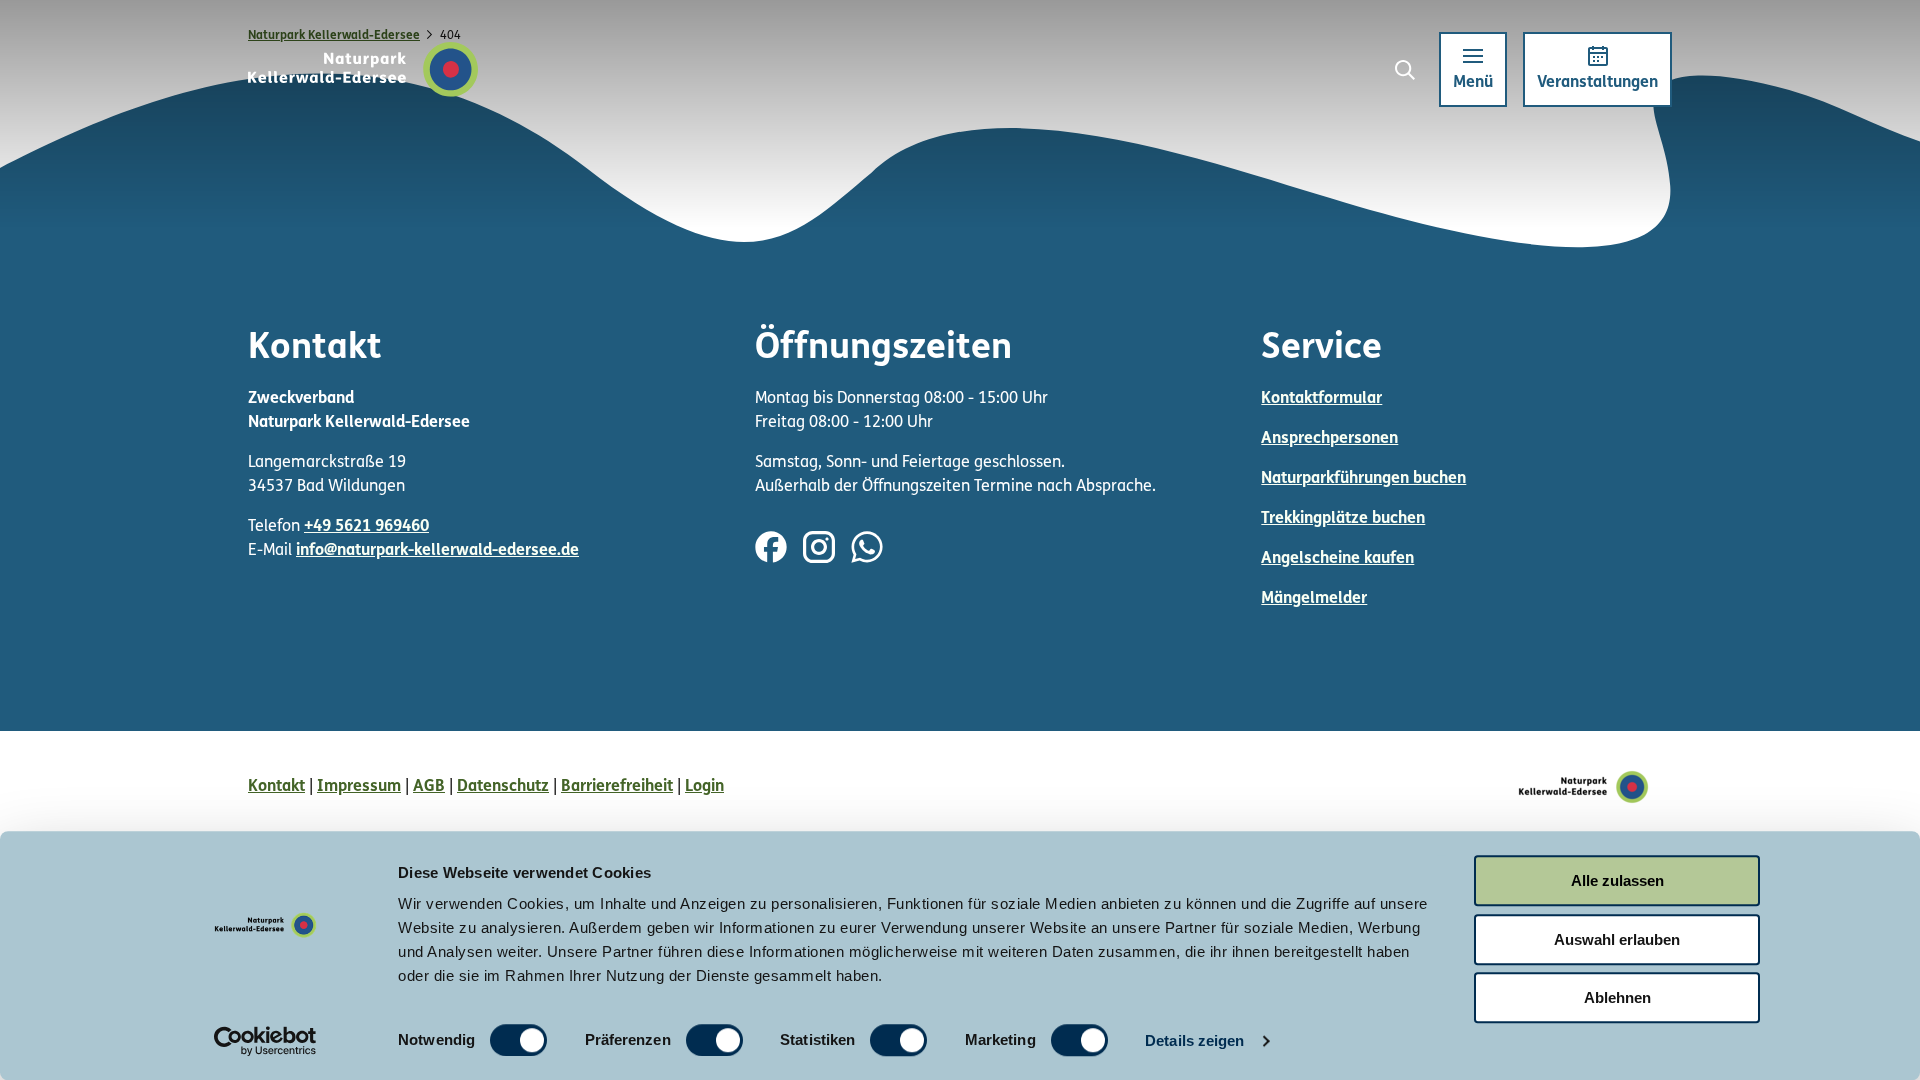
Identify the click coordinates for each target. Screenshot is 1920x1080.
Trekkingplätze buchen (1343, 519)
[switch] (714, 1040)
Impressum (359, 787)
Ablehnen (1617, 997)
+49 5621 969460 (366, 527)
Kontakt (276, 787)
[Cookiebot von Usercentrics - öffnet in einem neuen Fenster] (265, 1041)
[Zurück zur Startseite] (363, 69)
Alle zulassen (1617, 880)
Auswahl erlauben (1617, 939)
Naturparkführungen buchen (1363, 479)
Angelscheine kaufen (1337, 559)
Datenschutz (503, 787)
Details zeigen (1194, 1040)
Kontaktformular (1321, 399)
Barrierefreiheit (617, 787)
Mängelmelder (1314, 599)
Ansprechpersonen (1329, 439)
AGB (429, 787)
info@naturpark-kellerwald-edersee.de (437, 551)
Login (704, 787)
